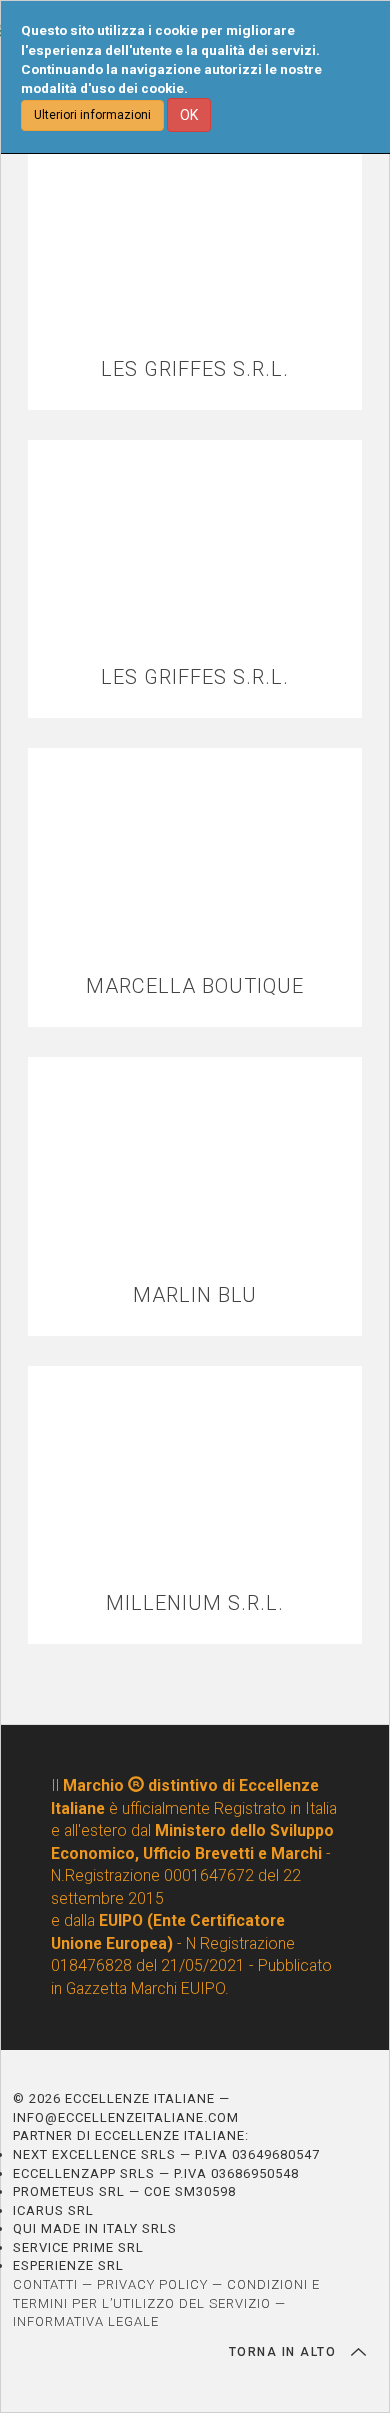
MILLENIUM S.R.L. (195, 1603)
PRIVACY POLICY (152, 2284)
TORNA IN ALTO (285, 2352)
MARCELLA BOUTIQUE (195, 986)
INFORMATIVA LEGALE (86, 2321)
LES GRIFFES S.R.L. (195, 369)
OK (189, 115)
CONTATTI (45, 2284)
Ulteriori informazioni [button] (92, 115)
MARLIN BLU (195, 1295)
